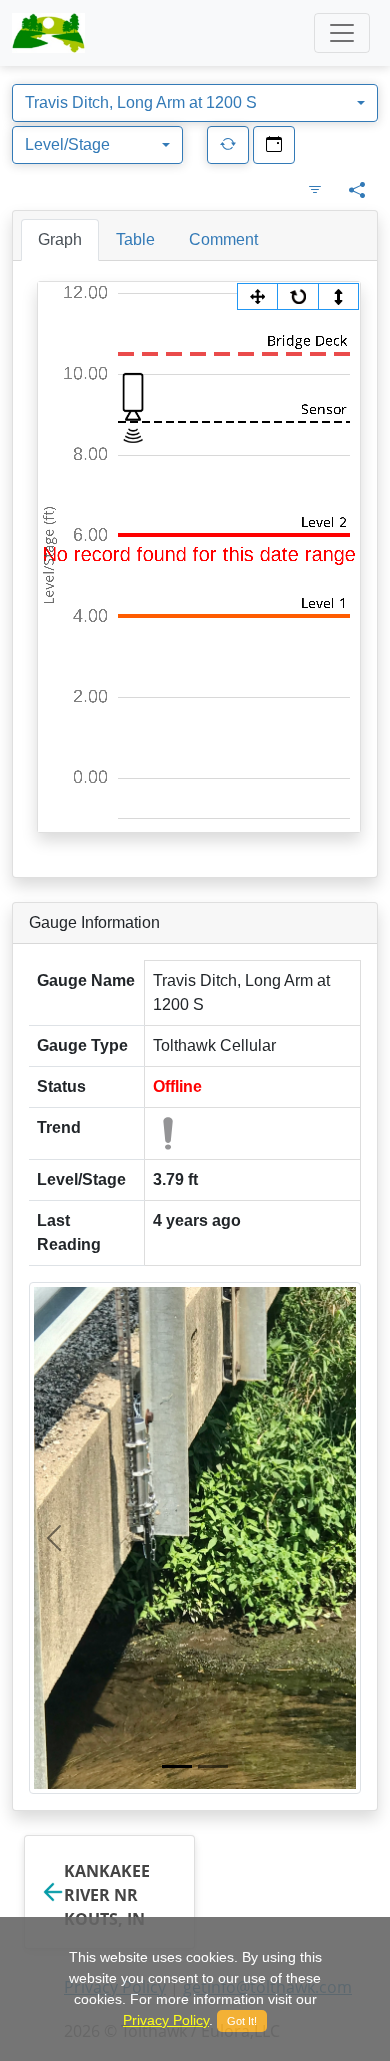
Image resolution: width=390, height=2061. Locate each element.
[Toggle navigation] (342, 33)
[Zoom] (258, 296)
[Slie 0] (177, 1766)
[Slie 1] (213, 1766)
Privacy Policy (166, 2020)
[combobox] (195, 103)
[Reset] (298, 296)
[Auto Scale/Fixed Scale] (338, 296)
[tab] (60, 240)
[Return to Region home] (48, 33)
